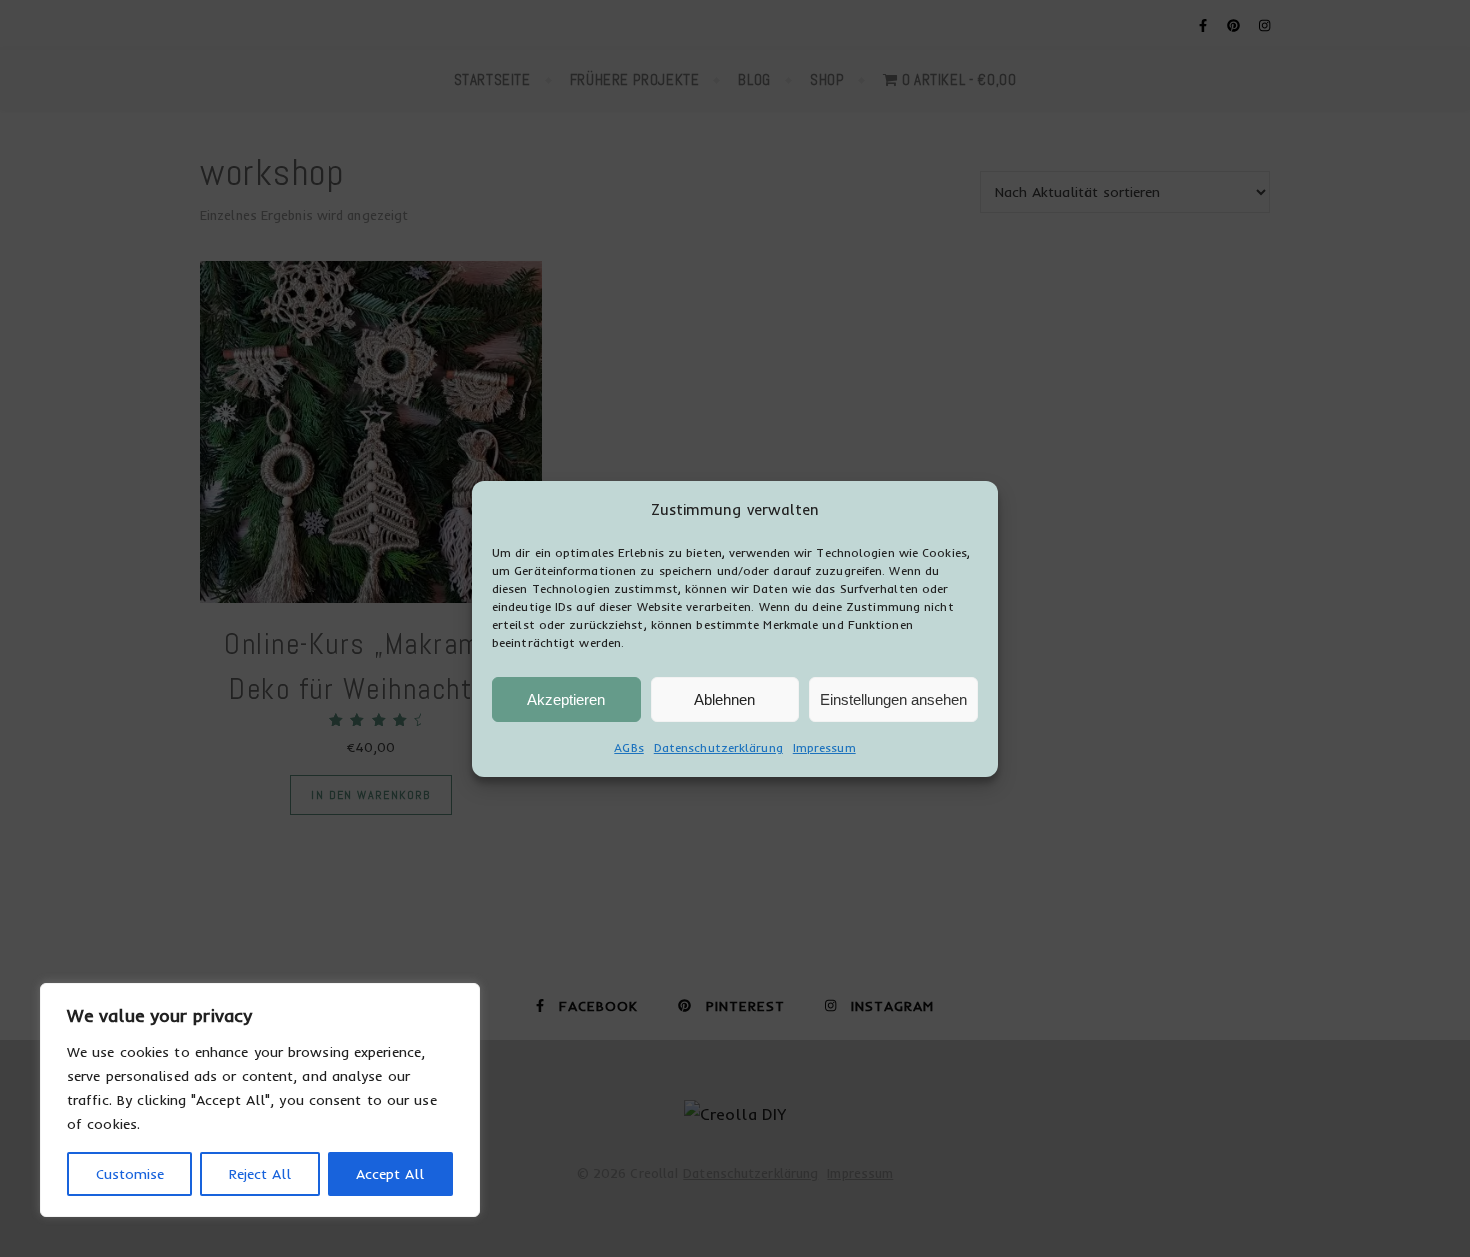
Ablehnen (724, 698)
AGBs (628, 747)
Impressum (824, 747)
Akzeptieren (566, 698)
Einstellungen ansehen (893, 698)
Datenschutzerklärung (718, 747)
